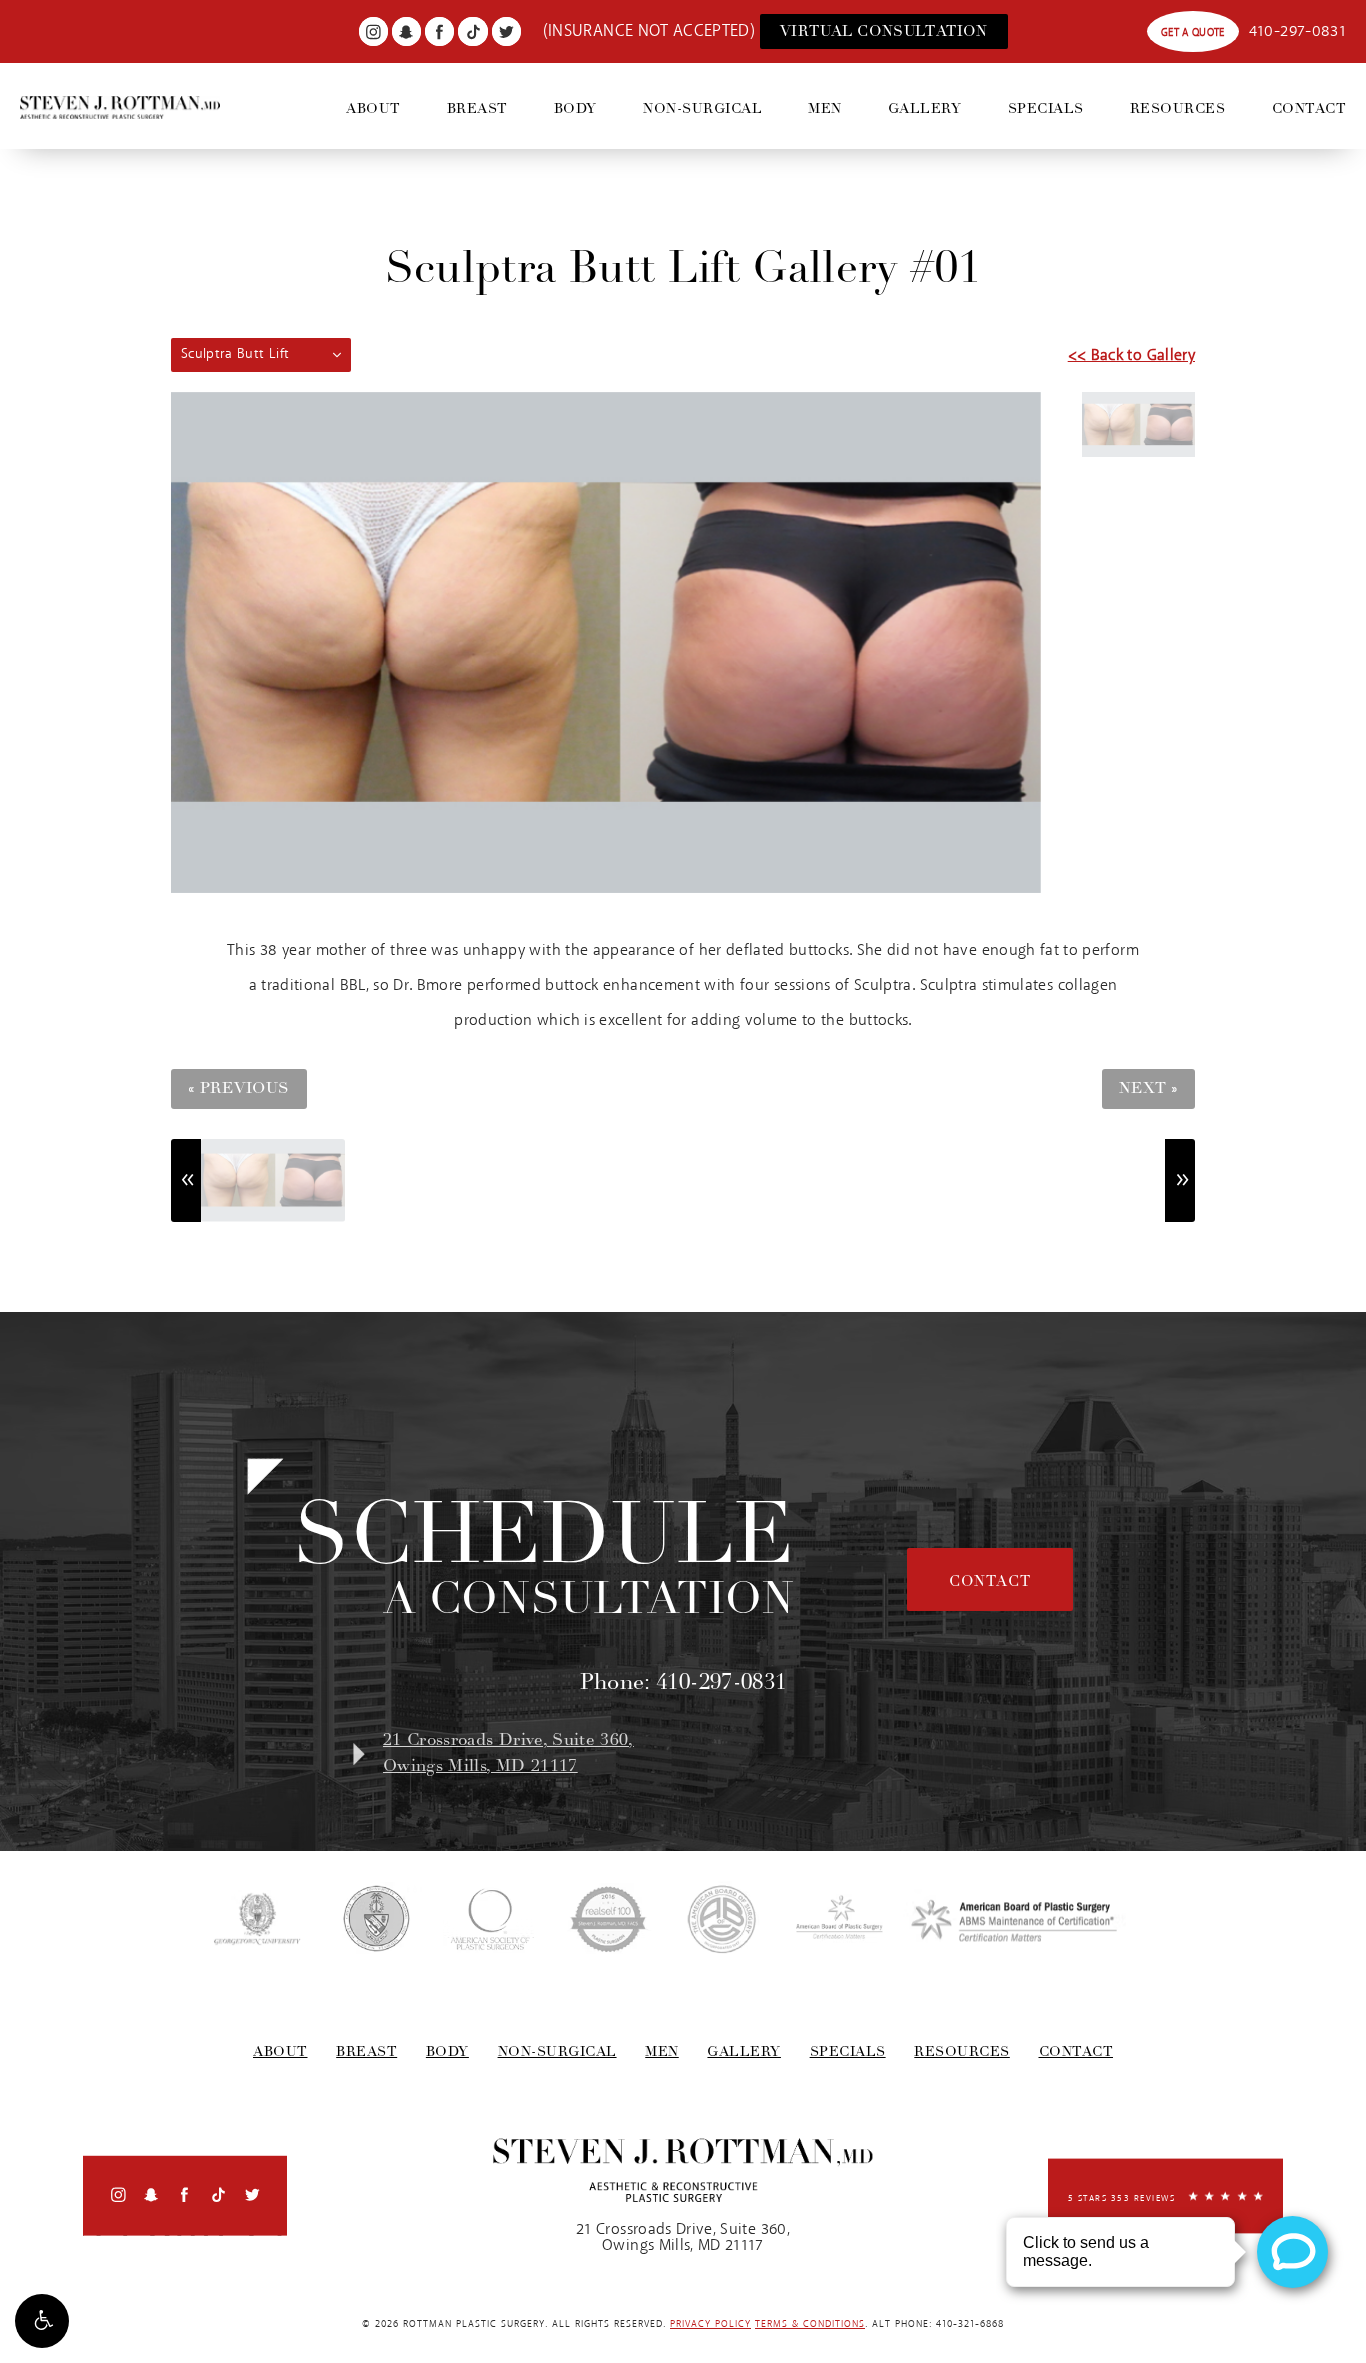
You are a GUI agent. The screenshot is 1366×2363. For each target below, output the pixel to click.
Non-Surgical (702, 108)
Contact (1309, 108)
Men (825, 108)
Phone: (683, 1682)
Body (575, 108)
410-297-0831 (1297, 31)
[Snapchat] (406, 31)
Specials (1046, 108)
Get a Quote (1193, 32)
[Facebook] (439, 31)
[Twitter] (506, 31)
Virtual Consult (884, 31)
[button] (42, 2321)
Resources (1178, 108)
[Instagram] (373, 31)
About (373, 108)
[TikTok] (472, 31)
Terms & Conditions (810, 2324)
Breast (477, 108)
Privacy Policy (710, 2324)
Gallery (925, 108)
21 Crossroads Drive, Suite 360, (508, 1753)
